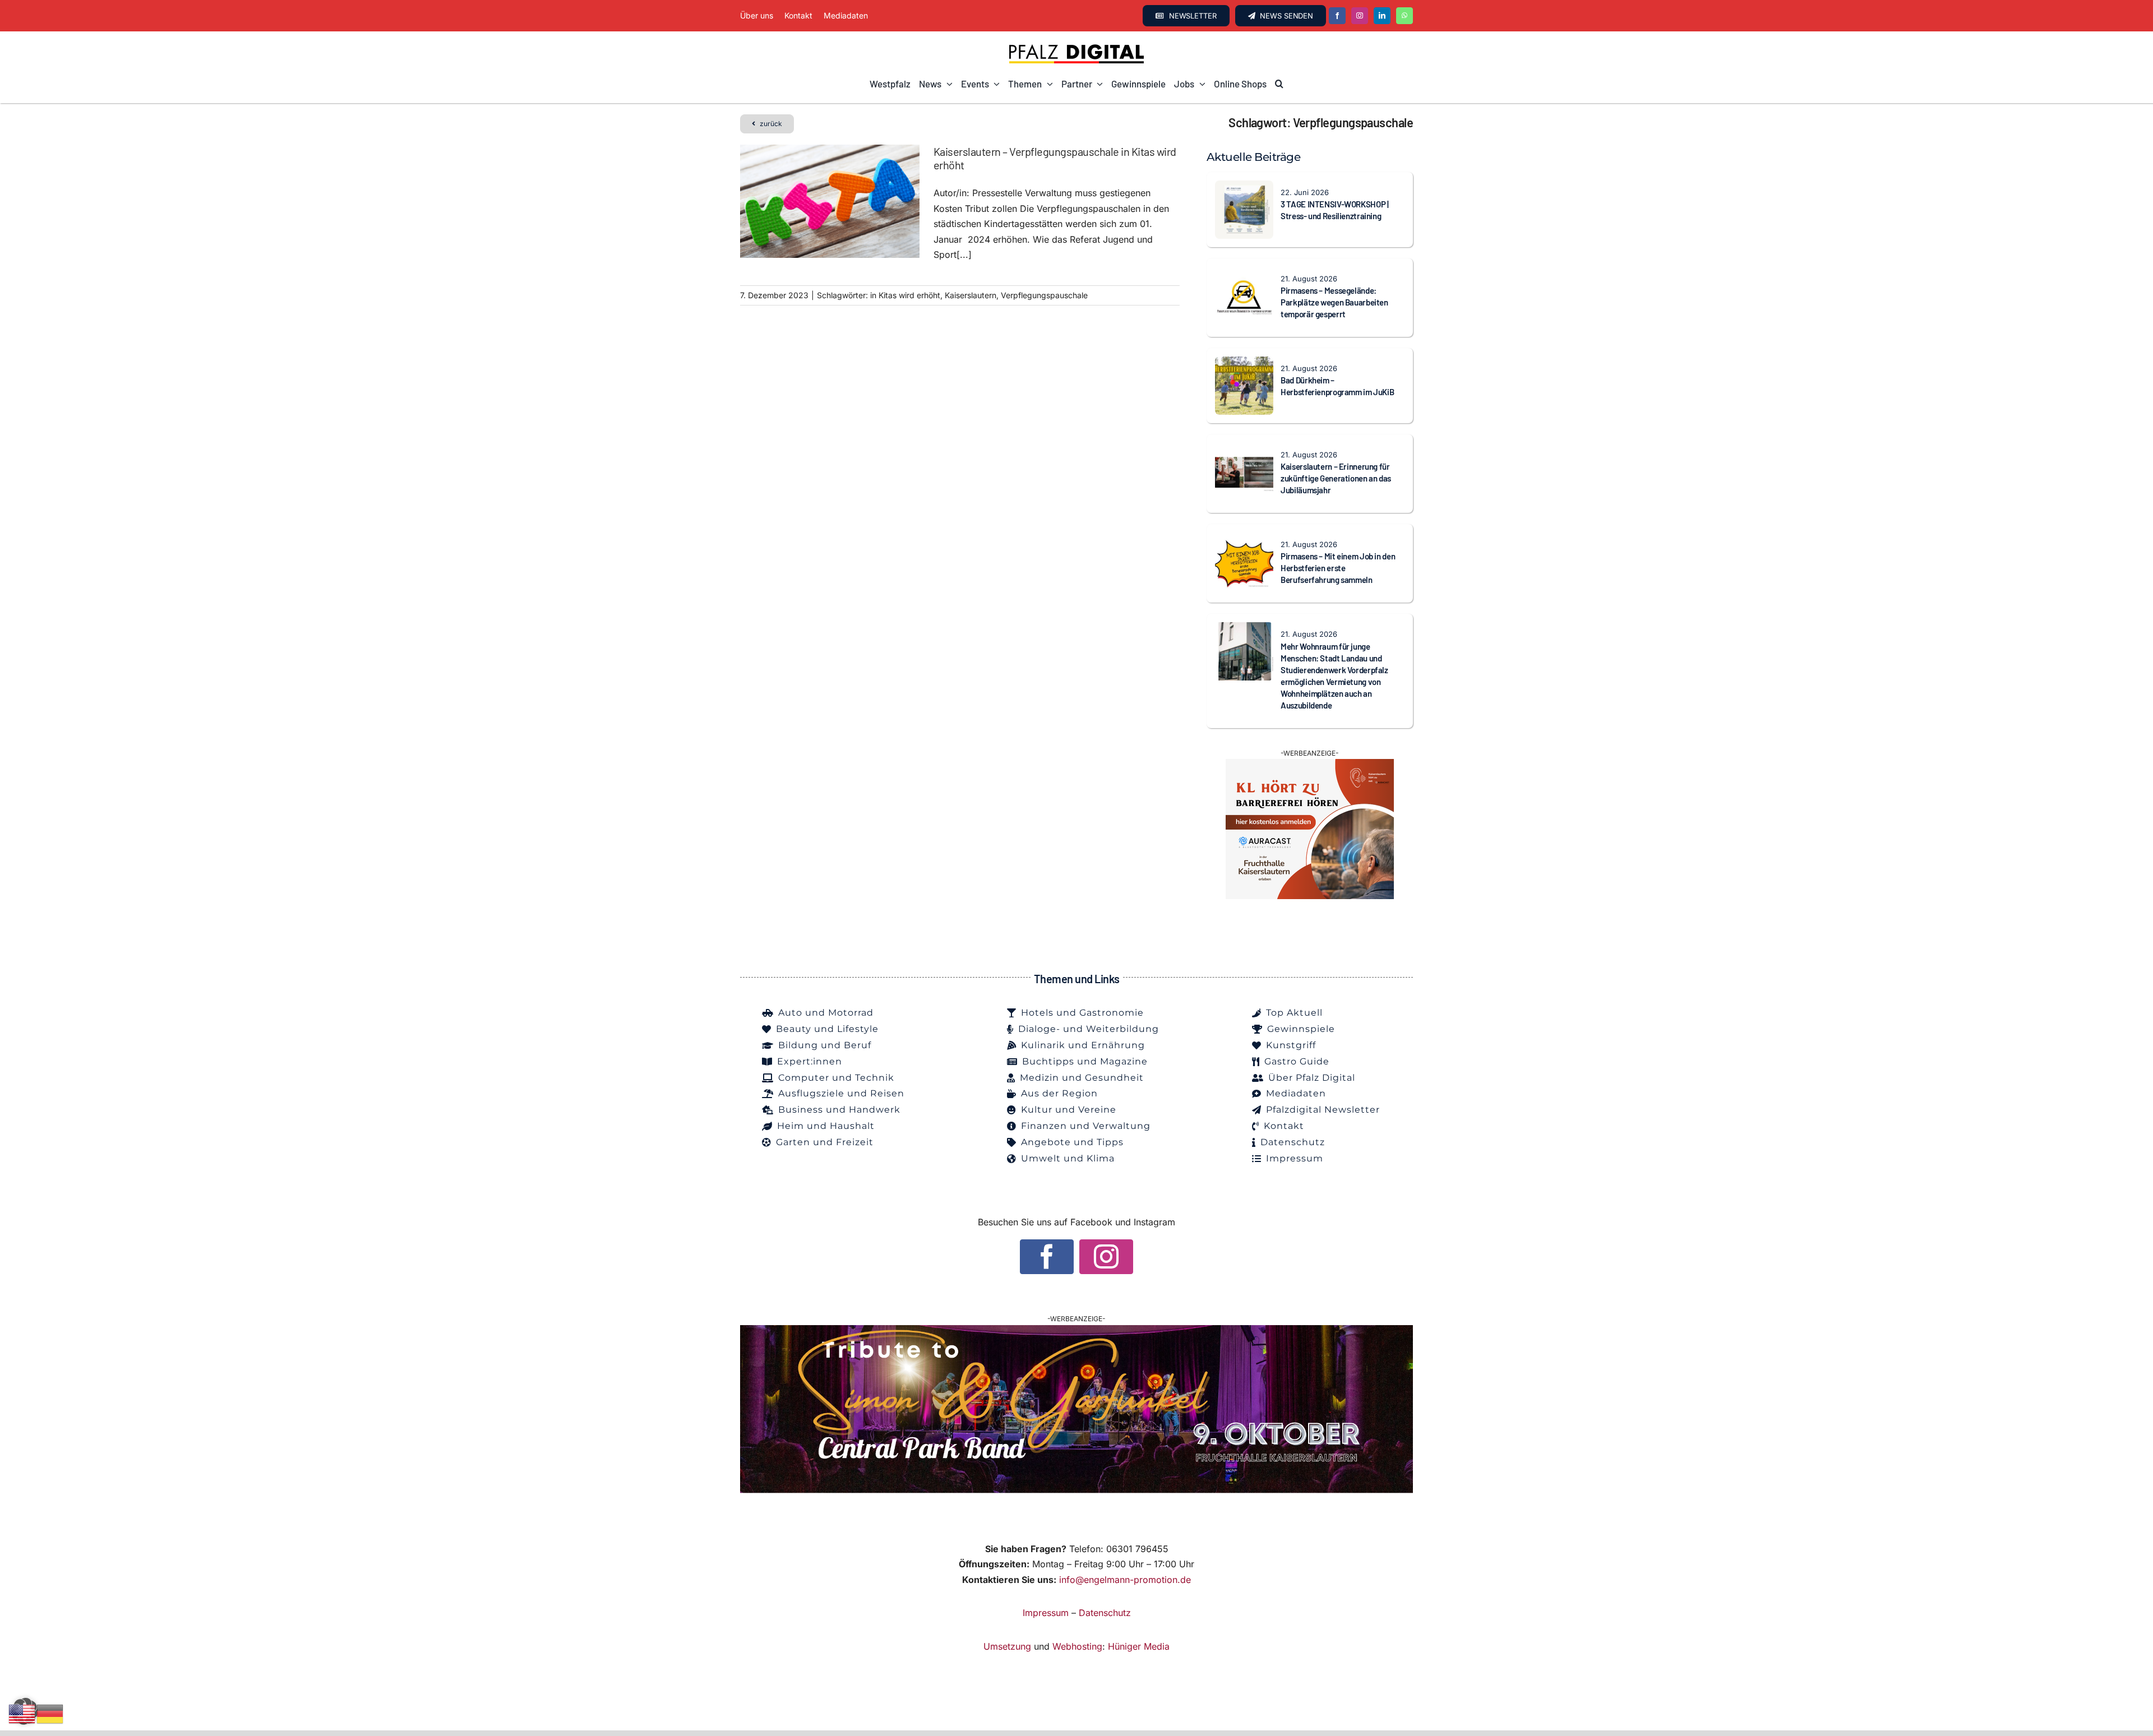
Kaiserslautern (971, 295)
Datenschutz (1105, 1613)
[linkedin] (1382, 16)
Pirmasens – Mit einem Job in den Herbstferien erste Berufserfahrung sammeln (1338, 568)
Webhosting (1077, 1646)
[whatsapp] (1404, 16)
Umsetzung (1007, 1646)
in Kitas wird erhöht (905, 295)
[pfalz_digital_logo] (1076, 47)
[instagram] (1360, 16)
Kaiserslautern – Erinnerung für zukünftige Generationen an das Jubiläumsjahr (1336, 478)
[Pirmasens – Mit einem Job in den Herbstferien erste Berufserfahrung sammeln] (1244, 540)
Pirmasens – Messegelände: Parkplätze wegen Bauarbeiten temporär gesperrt (1334, 302)
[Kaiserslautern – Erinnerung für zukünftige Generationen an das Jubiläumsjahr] (1244, 450)
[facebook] (1337, 16)
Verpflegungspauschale (1044, 295)
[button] (1279, 84)
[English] (22, 1713)
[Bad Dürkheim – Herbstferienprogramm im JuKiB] (1244, 364)
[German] (50, 1713)
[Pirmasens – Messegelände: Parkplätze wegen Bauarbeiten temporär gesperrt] (1244, 274)
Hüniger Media (1139, 1646)
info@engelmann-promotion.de (1125, 1580)
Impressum (1046, 1613)
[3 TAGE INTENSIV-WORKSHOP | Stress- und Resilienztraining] (1244, 188)
